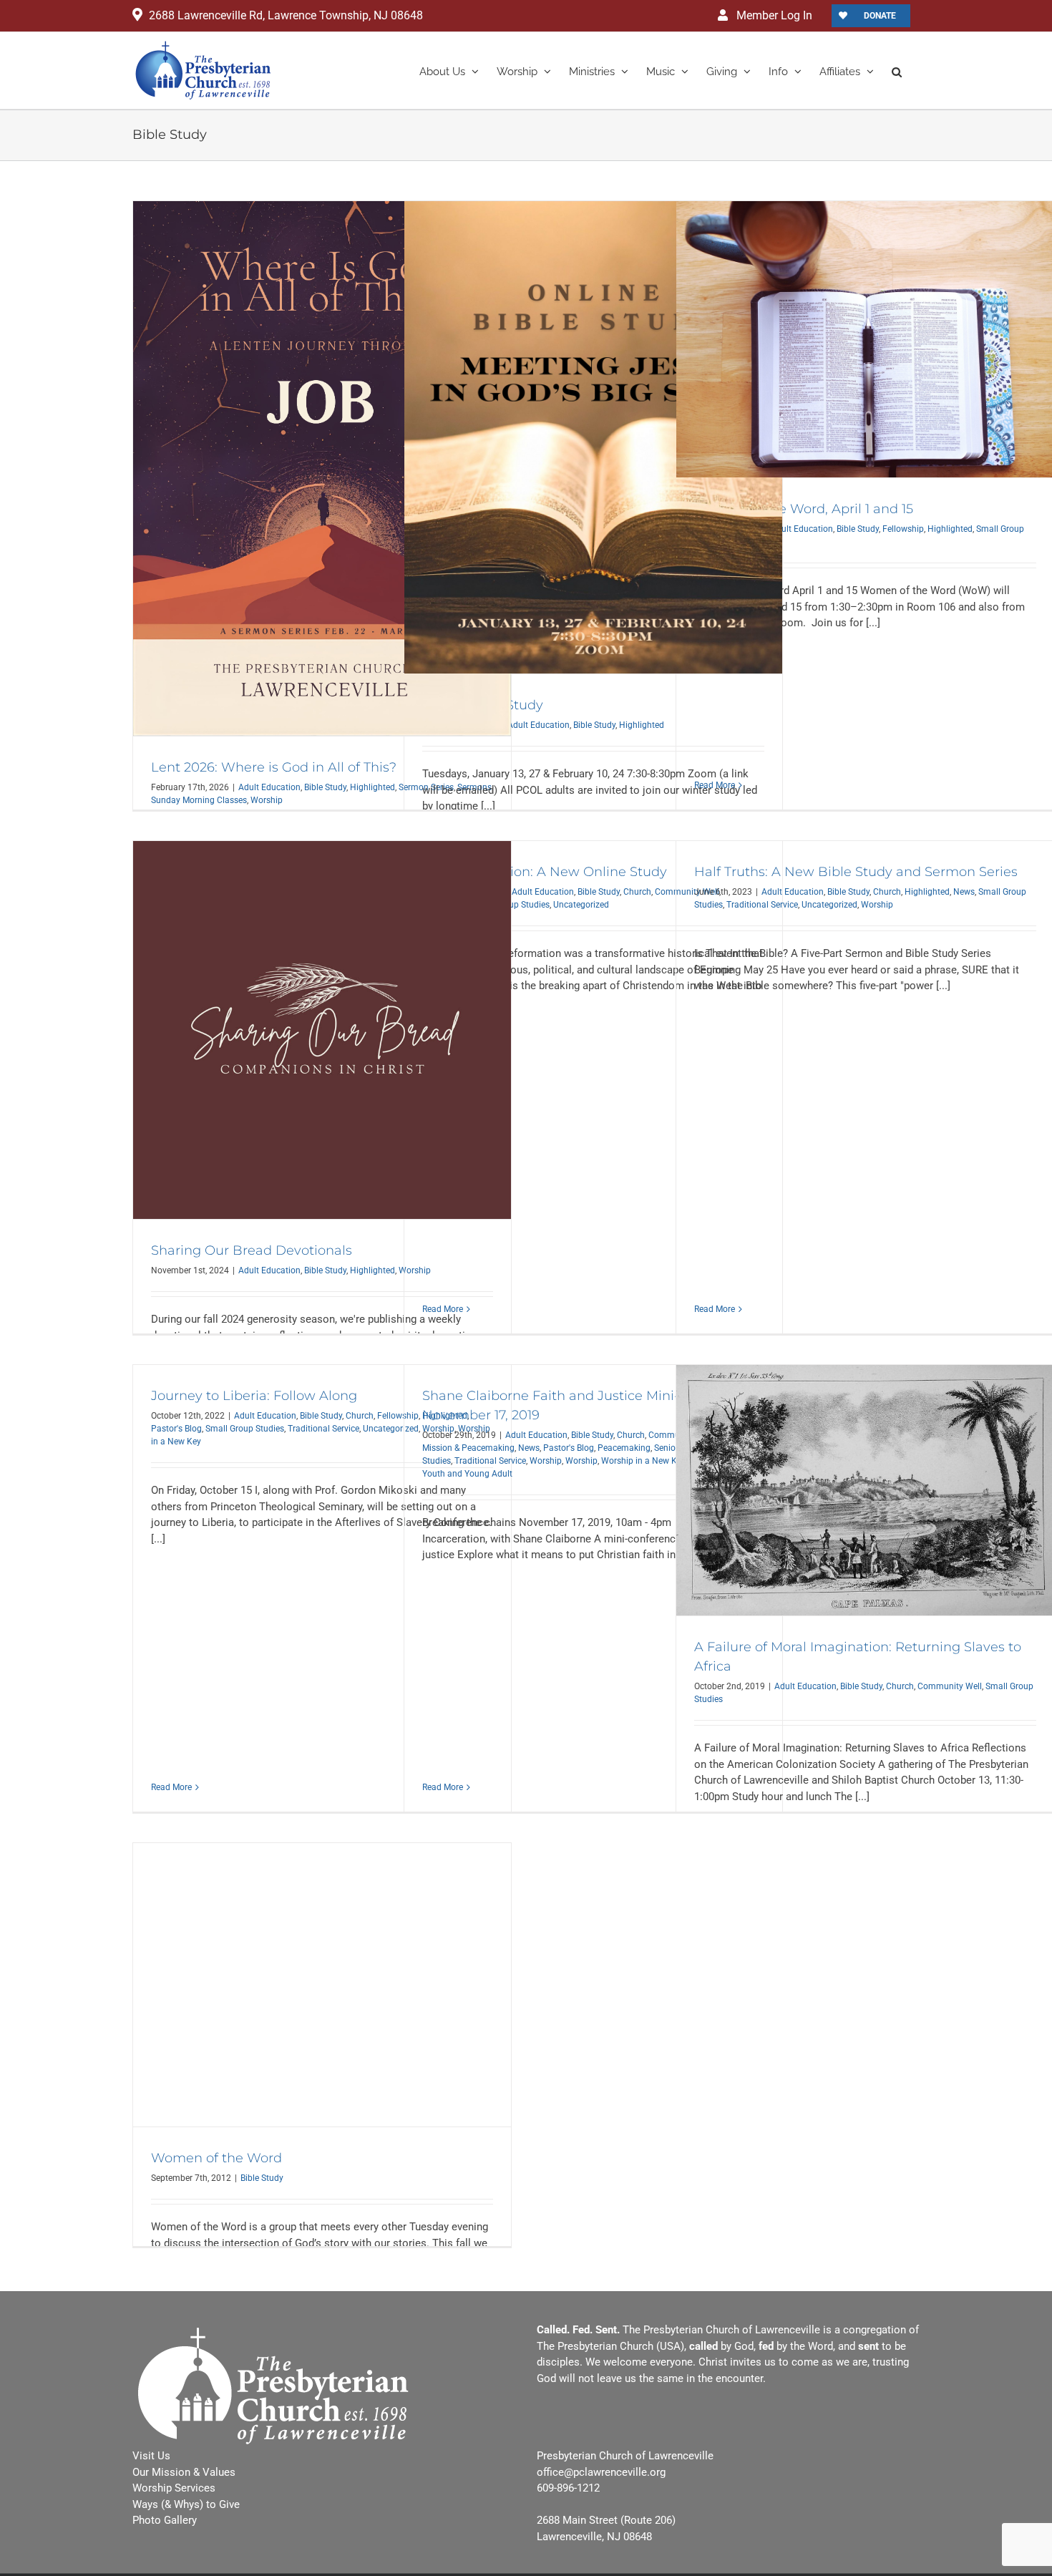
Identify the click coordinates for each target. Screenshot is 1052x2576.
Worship (267, 800)
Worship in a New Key (643, 1461)
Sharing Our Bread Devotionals (252, 1250)
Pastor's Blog (176, 1429)
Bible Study (325, 787)
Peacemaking (624, 1448)
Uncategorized (581, 905)
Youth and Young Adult (467, 1474)
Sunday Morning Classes (199, 800)
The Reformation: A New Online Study (545, 872)
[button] (897, 71)
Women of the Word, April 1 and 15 (804, 509)
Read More (715, 785)
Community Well (950, 1686)
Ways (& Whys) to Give (186, 2504)
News (964, 892)
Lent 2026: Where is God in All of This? (274, 767)
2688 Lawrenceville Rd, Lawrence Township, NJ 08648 (286, 15)
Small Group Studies (245, 1429)
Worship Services (174, 2488)
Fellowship (903, 529)
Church (637, 892)
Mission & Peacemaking (468, 1448)
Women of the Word (216, 2158)
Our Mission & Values (184, 2472)
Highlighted (372, 787)
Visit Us (151, 2456)
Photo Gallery (165, 2520)
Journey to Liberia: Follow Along (254, 1396)
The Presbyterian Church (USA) (610, 2346)
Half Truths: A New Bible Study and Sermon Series (856, 872)
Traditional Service (762, 905)
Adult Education (269, 787)
